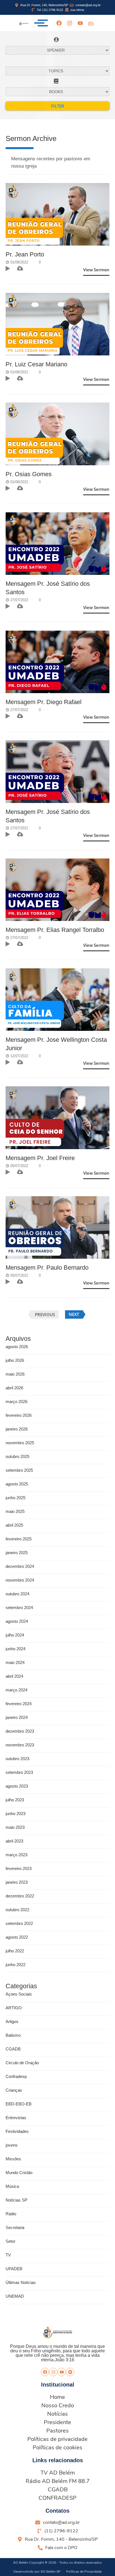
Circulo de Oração (22, 2063)
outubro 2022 (17, 1910)
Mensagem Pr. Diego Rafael (44, 702)
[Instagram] (70, 23)
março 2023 (16, 1855)
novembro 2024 (20, 1580)
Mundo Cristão (19, 2173)
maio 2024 (15, 1662)
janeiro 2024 (17, 1717)
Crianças (14, 2090)
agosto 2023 (17, 1786)
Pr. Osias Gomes (29, 474)
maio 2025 (15, 1511)
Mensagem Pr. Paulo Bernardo (47, 1268)
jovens (12, 2145)
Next (74, 1314)
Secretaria (15, 2227)
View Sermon (96, 270)
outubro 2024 (17, 1594)
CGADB (13, 2049)
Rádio (11, 2214)
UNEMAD (15, 2296)
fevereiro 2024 (19, 1704)
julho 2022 (15, 1951)
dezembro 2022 (20, 1896)
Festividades (17, 2131)
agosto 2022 (17, 1937)
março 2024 (16, 1690)
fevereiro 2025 (19, 1539)
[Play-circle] (70, 2372)
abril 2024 (14, 1676)
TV (8, 2255)
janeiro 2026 (17, 1429)
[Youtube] (80, 23)
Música (12, 2186)
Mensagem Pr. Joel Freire (40, 1158)
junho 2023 (15, 1814)
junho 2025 (15, 1498)
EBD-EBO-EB (19, 2104)
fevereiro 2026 (19, 1415)
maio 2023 (15, 1827)
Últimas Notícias (21, 2282)
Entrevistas (16, 2118)
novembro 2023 (20, 1745)
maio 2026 (15, 1374)
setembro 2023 (19, 1772)
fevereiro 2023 (19, 1868)
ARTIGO (14, 2008)
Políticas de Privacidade (84, 2572)
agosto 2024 (17, 1621)
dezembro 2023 (20, 1731)
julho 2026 (15, 1360)
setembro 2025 (19, 1470)
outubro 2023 (17, 1759)
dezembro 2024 (20, 1566)
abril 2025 (14, 1525)
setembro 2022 (19, 1923)
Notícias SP (16, 2200)
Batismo (13, 2035)
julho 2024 (15, 1635)
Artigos (12, 2021)
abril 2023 (14, 1841)
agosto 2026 (17, 1347)
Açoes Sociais (19, 1994)
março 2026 (16, 1402)
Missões (13, 2159)
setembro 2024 (19, 1608)
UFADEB (14, 2269)
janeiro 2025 (17, 1553)
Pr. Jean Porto (25, 254)
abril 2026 (14, 1388)
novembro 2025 (20, 1443)
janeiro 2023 (17, 1882)
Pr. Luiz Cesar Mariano (36, 364)
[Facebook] (59, 23)
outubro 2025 (17, 1456)
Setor (10, 2241)
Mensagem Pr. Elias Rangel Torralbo (55, 930)
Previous (45, 1314)
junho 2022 (15, 1965)
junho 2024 (15, 1649)
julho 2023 (15, 1800)
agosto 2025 (17, 1484)
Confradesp (16, 2076)
